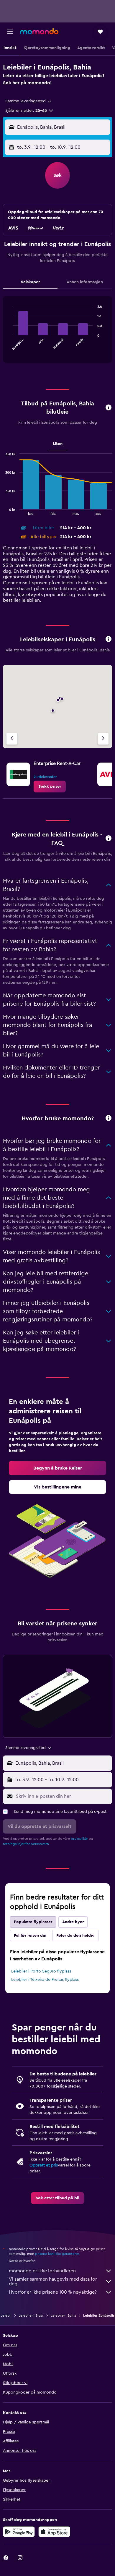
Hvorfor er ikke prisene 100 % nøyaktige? (53, 2292)
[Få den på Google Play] (19, 2532)
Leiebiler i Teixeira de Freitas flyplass (45, 1980)
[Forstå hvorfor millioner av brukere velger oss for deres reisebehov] (109, 1118)
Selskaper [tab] (30, 282)
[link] (50, 787)
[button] (10, 32)
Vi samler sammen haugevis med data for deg (53, 2281)
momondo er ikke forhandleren (42, 2271)
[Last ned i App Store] (54, 2532)
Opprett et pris (44, 2165)
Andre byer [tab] (73, 1922)
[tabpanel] (57, 332)
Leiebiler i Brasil (31, 2316)
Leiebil (6, 2316)
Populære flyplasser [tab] (33, 1922)
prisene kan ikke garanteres (57, 2254)
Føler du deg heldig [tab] (75, 1936)
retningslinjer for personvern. (26, 1844)
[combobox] (29, 101)
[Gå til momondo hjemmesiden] (39, 31)
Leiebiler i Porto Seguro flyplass (41, 1971)
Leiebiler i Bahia (63, 2316)
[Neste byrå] (103, 739)
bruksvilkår (79, 1839)
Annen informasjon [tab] (85, 282)
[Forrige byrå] (12, 739)
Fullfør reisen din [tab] (30, 1936)
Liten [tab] (58, 444)
